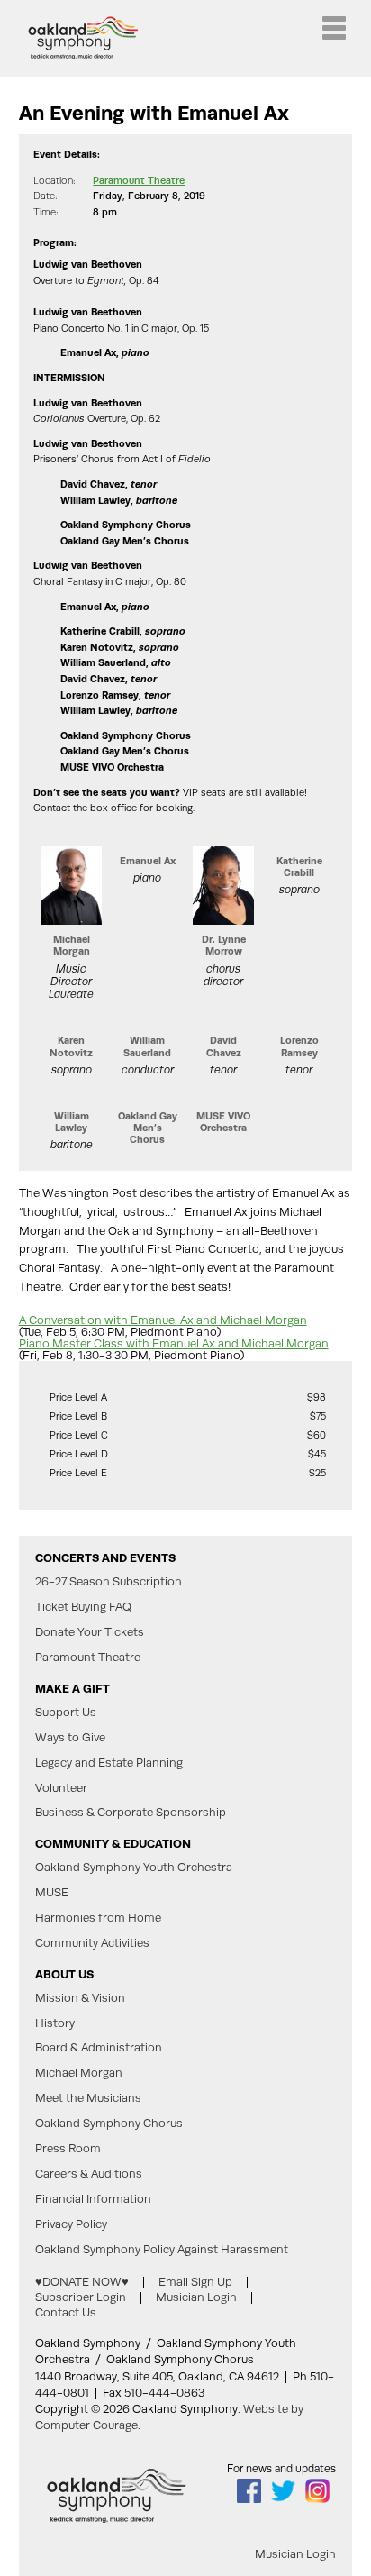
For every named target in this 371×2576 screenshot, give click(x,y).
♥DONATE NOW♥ (82, 2282)
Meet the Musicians (88, 2098)
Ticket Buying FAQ (83, 1607)
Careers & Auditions (89, 2174)
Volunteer (61, 1788)
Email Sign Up (195, 2282)
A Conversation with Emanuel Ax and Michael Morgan (163, 1320)
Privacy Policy (71, 2224)
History (55, 2023)
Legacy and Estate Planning (109, 1763)
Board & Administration (99, 2048)
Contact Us (66, 2312)
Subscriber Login (81, 2297)
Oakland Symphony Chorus (109, 2124)
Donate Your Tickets (90, 1632)
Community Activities (92, 1943)
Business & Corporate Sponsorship (131, 1813)
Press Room (68, 2149)
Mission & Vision (80, 1998)
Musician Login (196, 2297)
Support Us (66, 1713)
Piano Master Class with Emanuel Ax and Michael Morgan (174, 1343)
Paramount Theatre (139, 181)
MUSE (52, 1893)
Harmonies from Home (98, 1918)
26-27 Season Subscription (109, 1582)
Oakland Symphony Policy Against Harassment (162, 2250)
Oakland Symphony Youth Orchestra (134, 1868)
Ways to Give (70, 1738)
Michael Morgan (79, 2073)
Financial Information (93, 2199)
